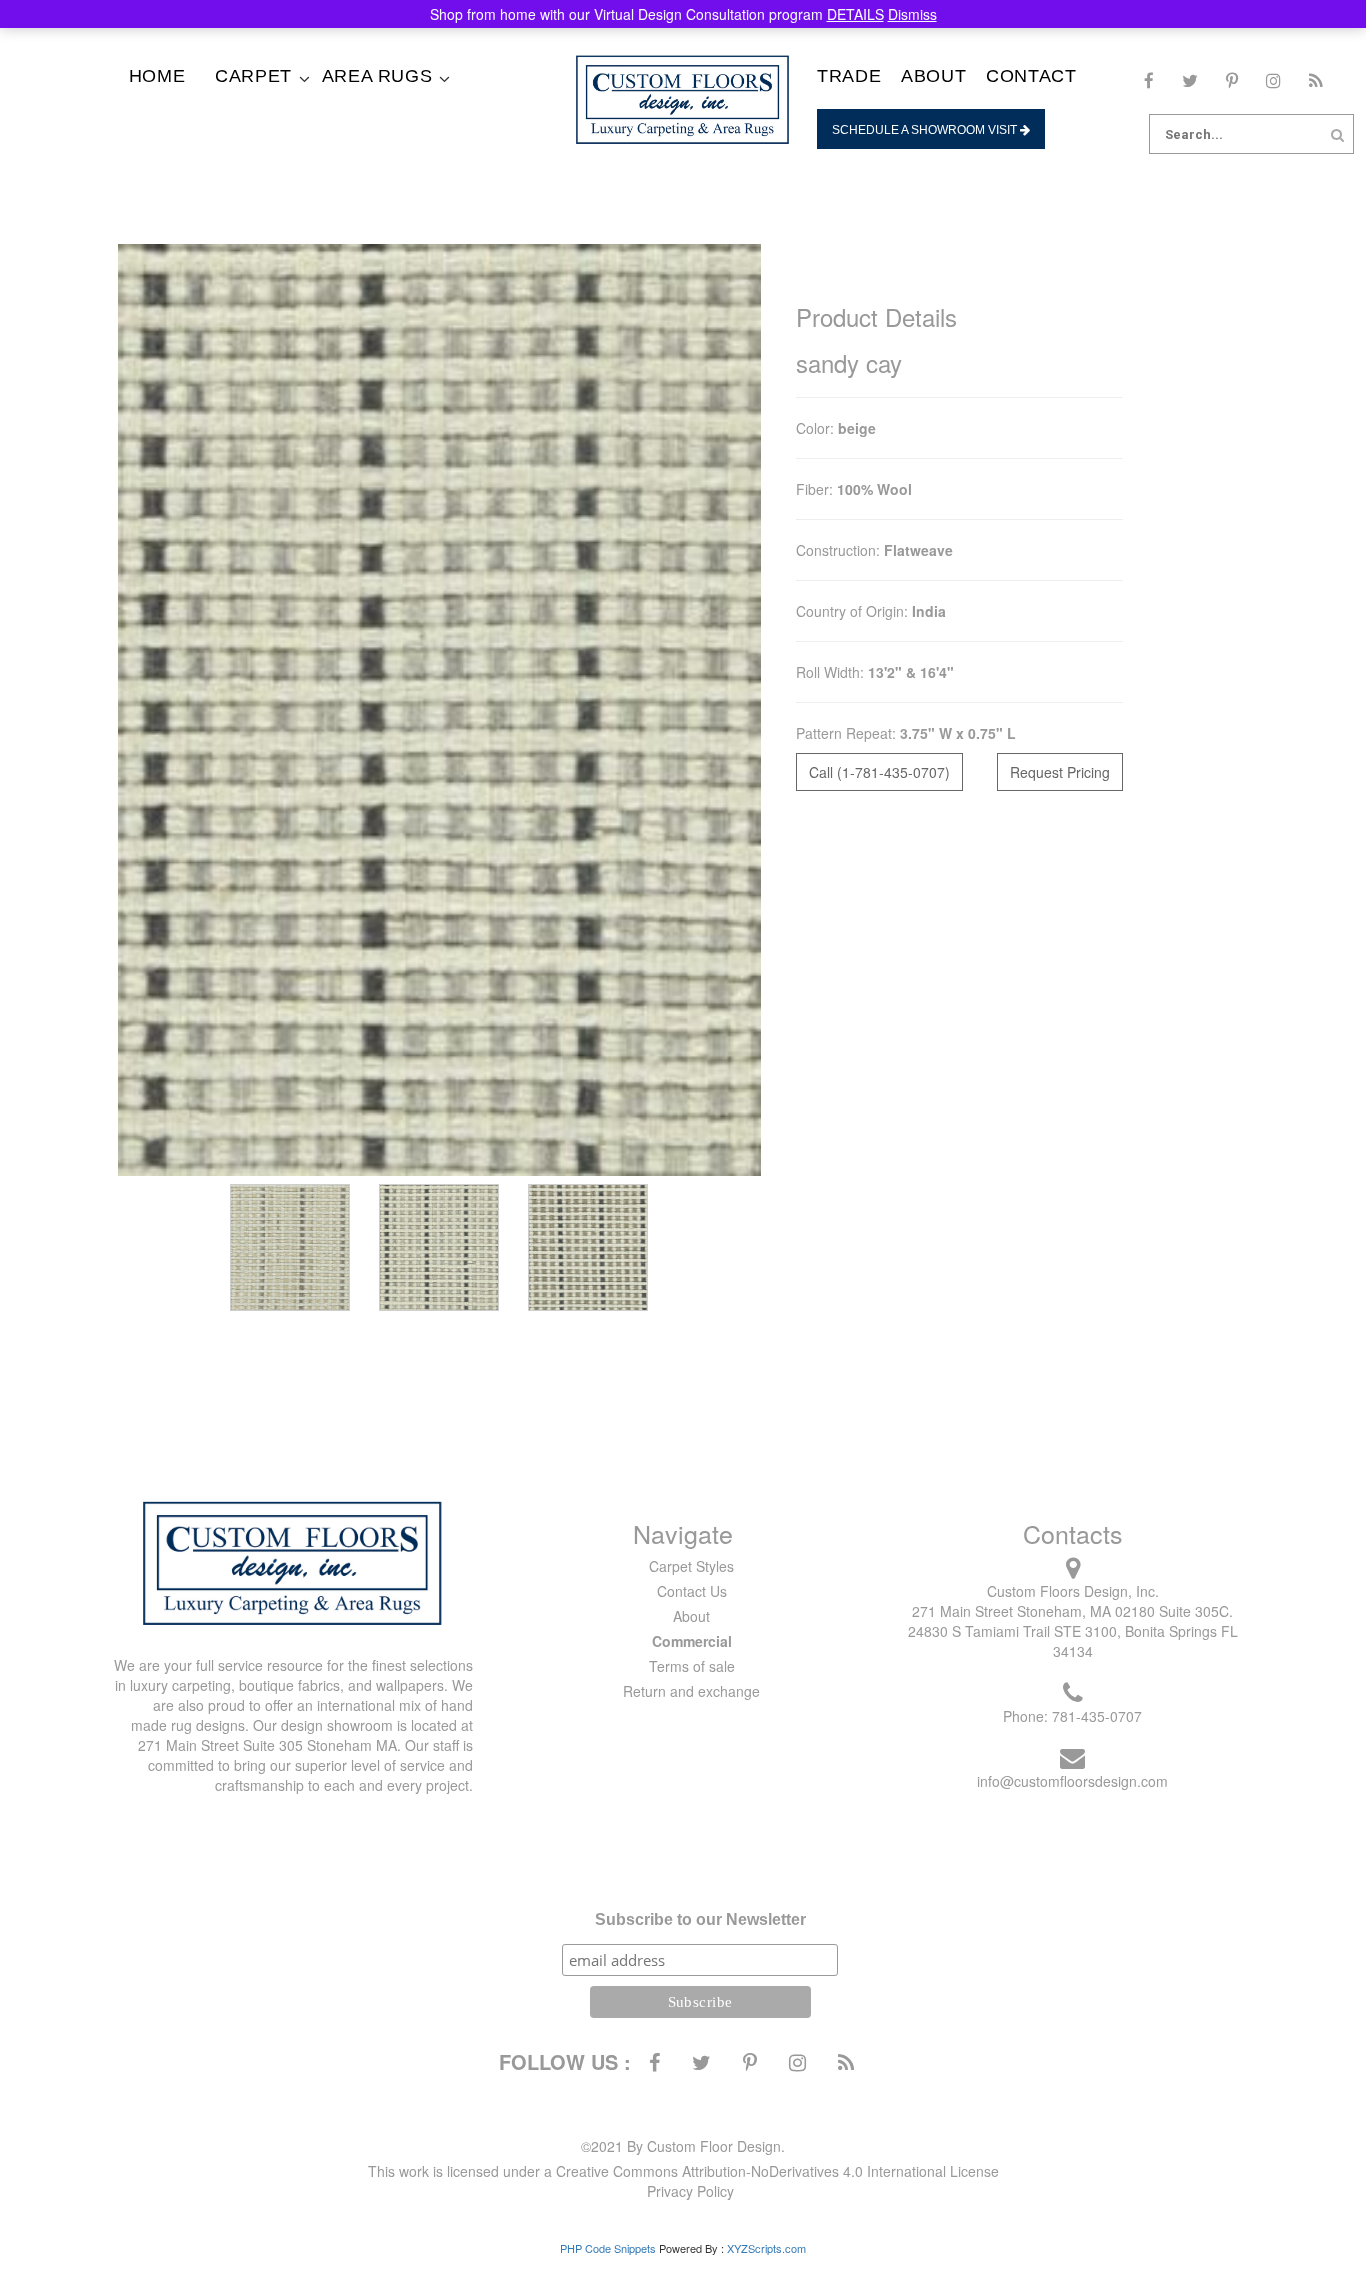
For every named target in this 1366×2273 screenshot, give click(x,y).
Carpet (253, 76)
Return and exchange (691, 1691)
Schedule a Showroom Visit (926, 130)
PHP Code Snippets (608, 2248)
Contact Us (692, 1591)
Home (157, 76)
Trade (849, 76)
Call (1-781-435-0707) (879, 772)
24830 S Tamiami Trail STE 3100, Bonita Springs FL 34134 (1073, 1641)
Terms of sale (692, 1666)
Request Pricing (1060, 772)
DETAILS (855, 14)
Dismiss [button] (912, 14)
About (933, 76)
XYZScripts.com (766, 2248)
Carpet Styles (691, 1566)
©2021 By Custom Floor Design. (683, 2146)
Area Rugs (377, 76)
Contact (1031, 76)
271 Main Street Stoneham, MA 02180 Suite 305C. (1072, 1611)
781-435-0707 (1097, 1716)
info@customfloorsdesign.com (1072, 1781)
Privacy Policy (690, 2191)
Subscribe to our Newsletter (700, 1919)
